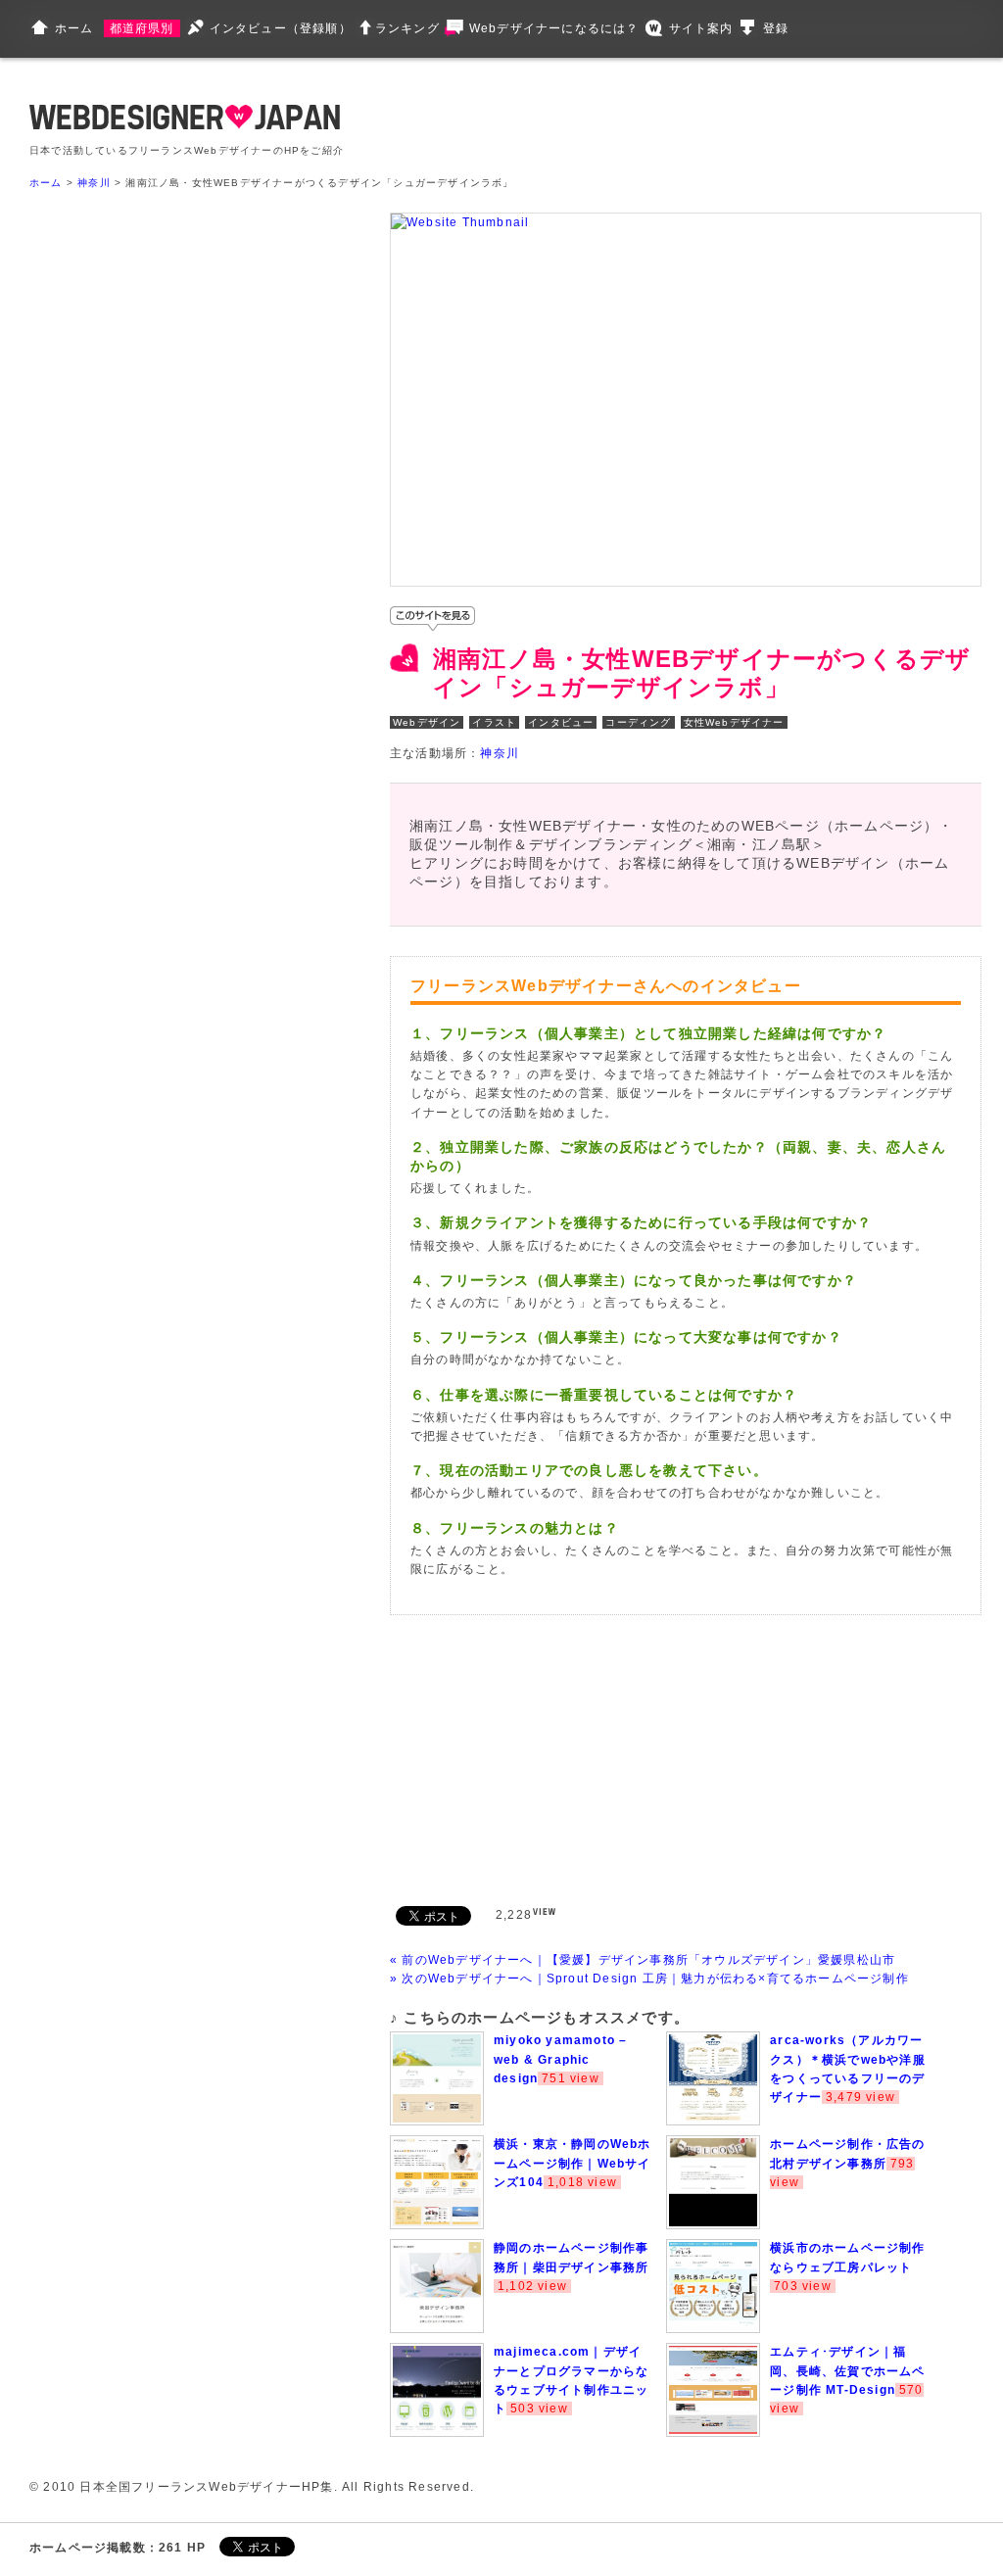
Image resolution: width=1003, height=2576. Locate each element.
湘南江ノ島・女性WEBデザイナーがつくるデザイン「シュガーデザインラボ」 (702, 673)
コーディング (638, 722)
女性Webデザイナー (734, 722)
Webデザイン (427, 722)
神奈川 (94, 183)
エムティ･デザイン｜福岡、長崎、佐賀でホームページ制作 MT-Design (847, 2370)
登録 (776, 28)
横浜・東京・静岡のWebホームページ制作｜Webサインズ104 (573, 2163)
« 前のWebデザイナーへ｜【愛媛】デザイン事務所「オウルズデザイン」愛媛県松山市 (643, 1960)
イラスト (494, 722)
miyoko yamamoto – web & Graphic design (560, 2059)
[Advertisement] (537, 1757)
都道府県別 (142, 28)
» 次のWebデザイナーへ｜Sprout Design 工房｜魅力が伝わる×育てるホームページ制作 (649, 1979)
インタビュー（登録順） (281, 28)
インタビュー (561, 722)
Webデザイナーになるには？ (554, 28)
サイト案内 (701, 28)
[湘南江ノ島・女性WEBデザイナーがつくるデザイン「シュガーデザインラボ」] (460, 222)
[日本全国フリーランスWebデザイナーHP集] (185, 125)
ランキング (407, 28)
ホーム (74, 28)
